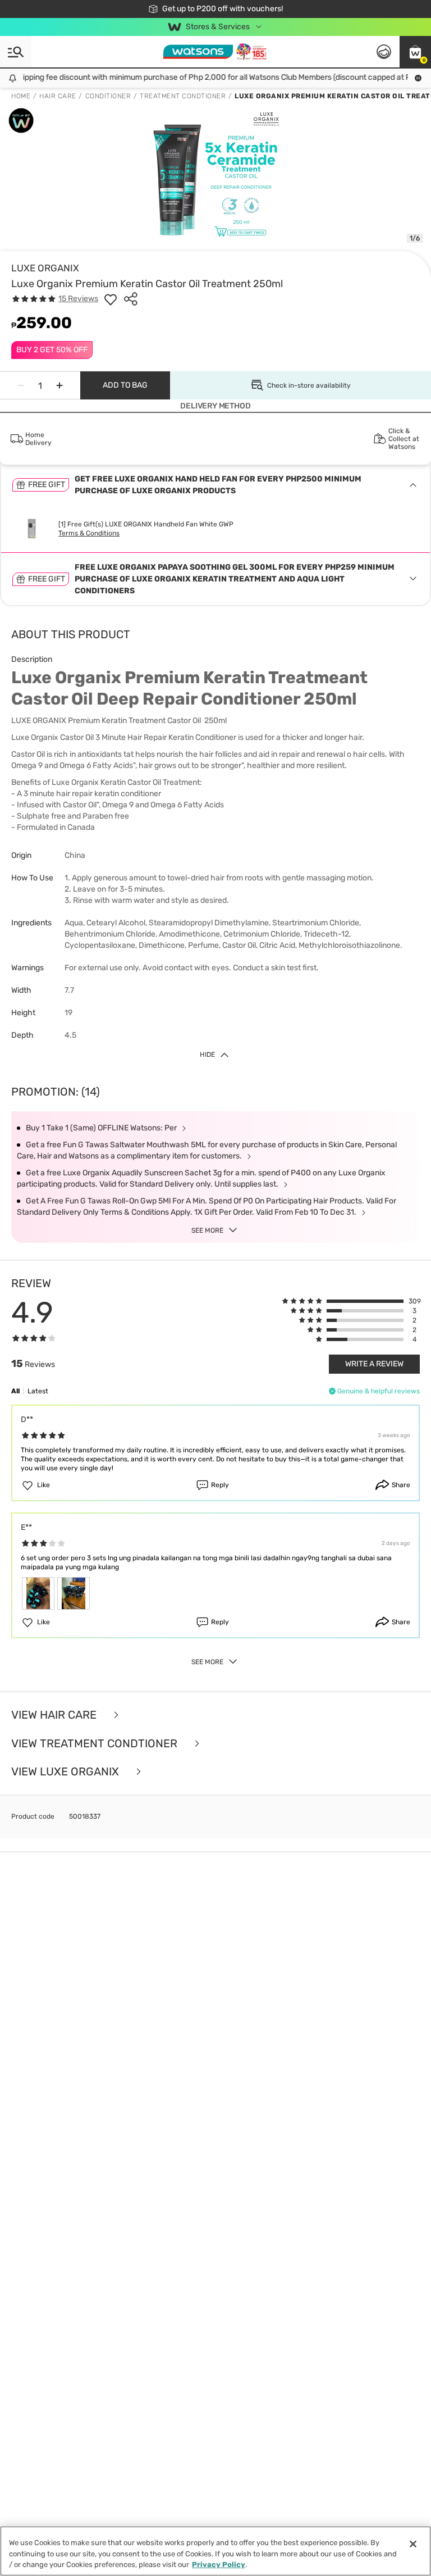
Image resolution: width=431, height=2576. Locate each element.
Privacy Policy (219, 2564)
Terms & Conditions (89, 533)
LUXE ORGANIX (45, 268)
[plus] (59, 385)
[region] (215, 2551)
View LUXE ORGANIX (67, 1772)
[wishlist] (111, 299)
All (15, 1391)
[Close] (413, 2544)
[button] (415, 52)
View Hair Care (55, 1715)
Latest (38, 1391)
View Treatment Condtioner (96, 1744)
